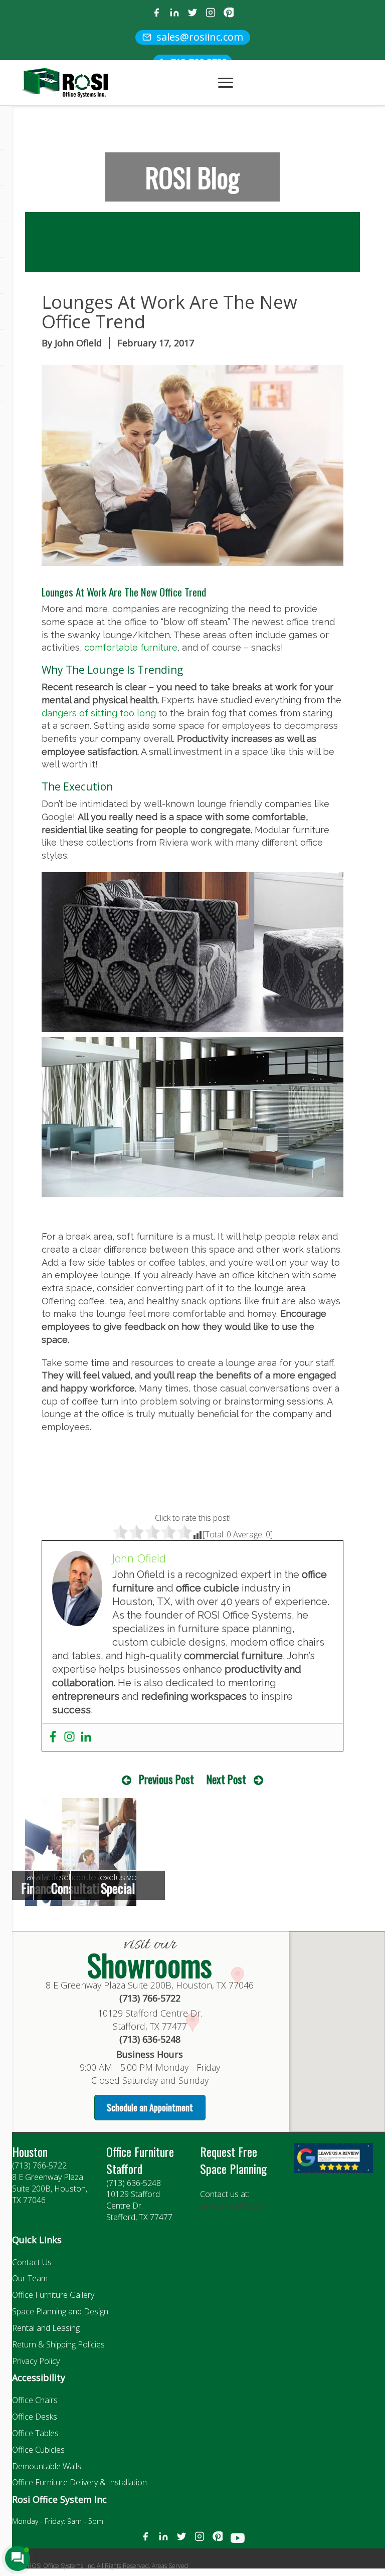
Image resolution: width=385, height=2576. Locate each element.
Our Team (30, 2278)
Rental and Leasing (46, 2328)
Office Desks (35, 2417)
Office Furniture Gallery (53, 2295)
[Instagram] (211, 14)
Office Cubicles (38, 2450)
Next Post (226, 1779)
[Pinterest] (229, 14)
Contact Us (32, 2262)
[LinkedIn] (174, 14)
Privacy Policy (36, 2361)
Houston (30, 2151)
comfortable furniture (131, 647)
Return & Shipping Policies (58, 2344)
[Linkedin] (86, 1737)
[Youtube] (238, 2540)
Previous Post (166, 1779)
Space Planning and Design (60, 2311)
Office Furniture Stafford (140, 2160)
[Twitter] (192, 14)
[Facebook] (156, 14)
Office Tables (35, 2433)
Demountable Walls (47, 2466)
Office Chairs (35, 2400)
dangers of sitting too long (99, 713)
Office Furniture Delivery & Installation (79, 2482)
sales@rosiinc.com (233, 2206)
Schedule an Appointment (150, 2107)
